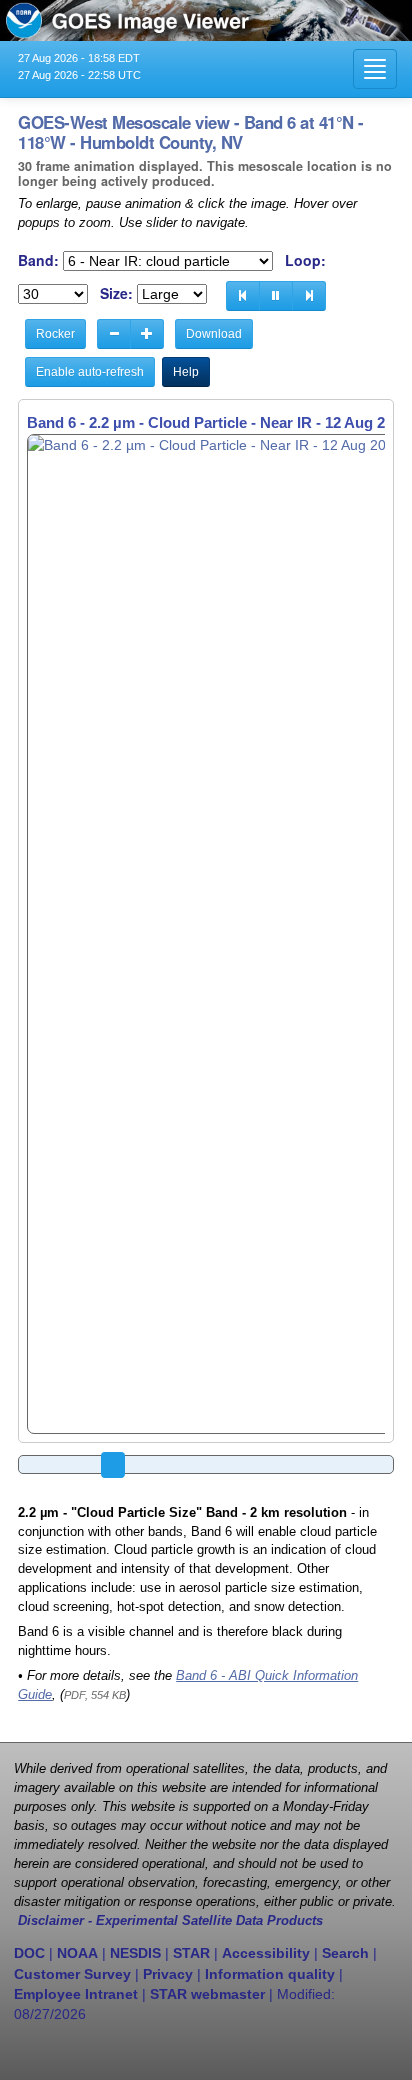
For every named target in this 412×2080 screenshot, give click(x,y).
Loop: (305, 260)
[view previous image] (243, 296)
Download (214, 334)
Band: (38, 260)
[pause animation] (276, 296)
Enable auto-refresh (90, 372)
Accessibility (266, 1953)
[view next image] (309, 296)
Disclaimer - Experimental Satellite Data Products (170, 1921)
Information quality (270, 1974)
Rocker (55, 334)
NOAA (77, 1953)
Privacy (168, 1974)
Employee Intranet (76, 1994)
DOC (29, 1953)
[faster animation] (147, 334)
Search (345, 1953)
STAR (191, 1953)
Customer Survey (72, 1974)
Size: (116, 293)
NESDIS (135, 1953)
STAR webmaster (207, 1994)
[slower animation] (114, 334)
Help (186, 372)
